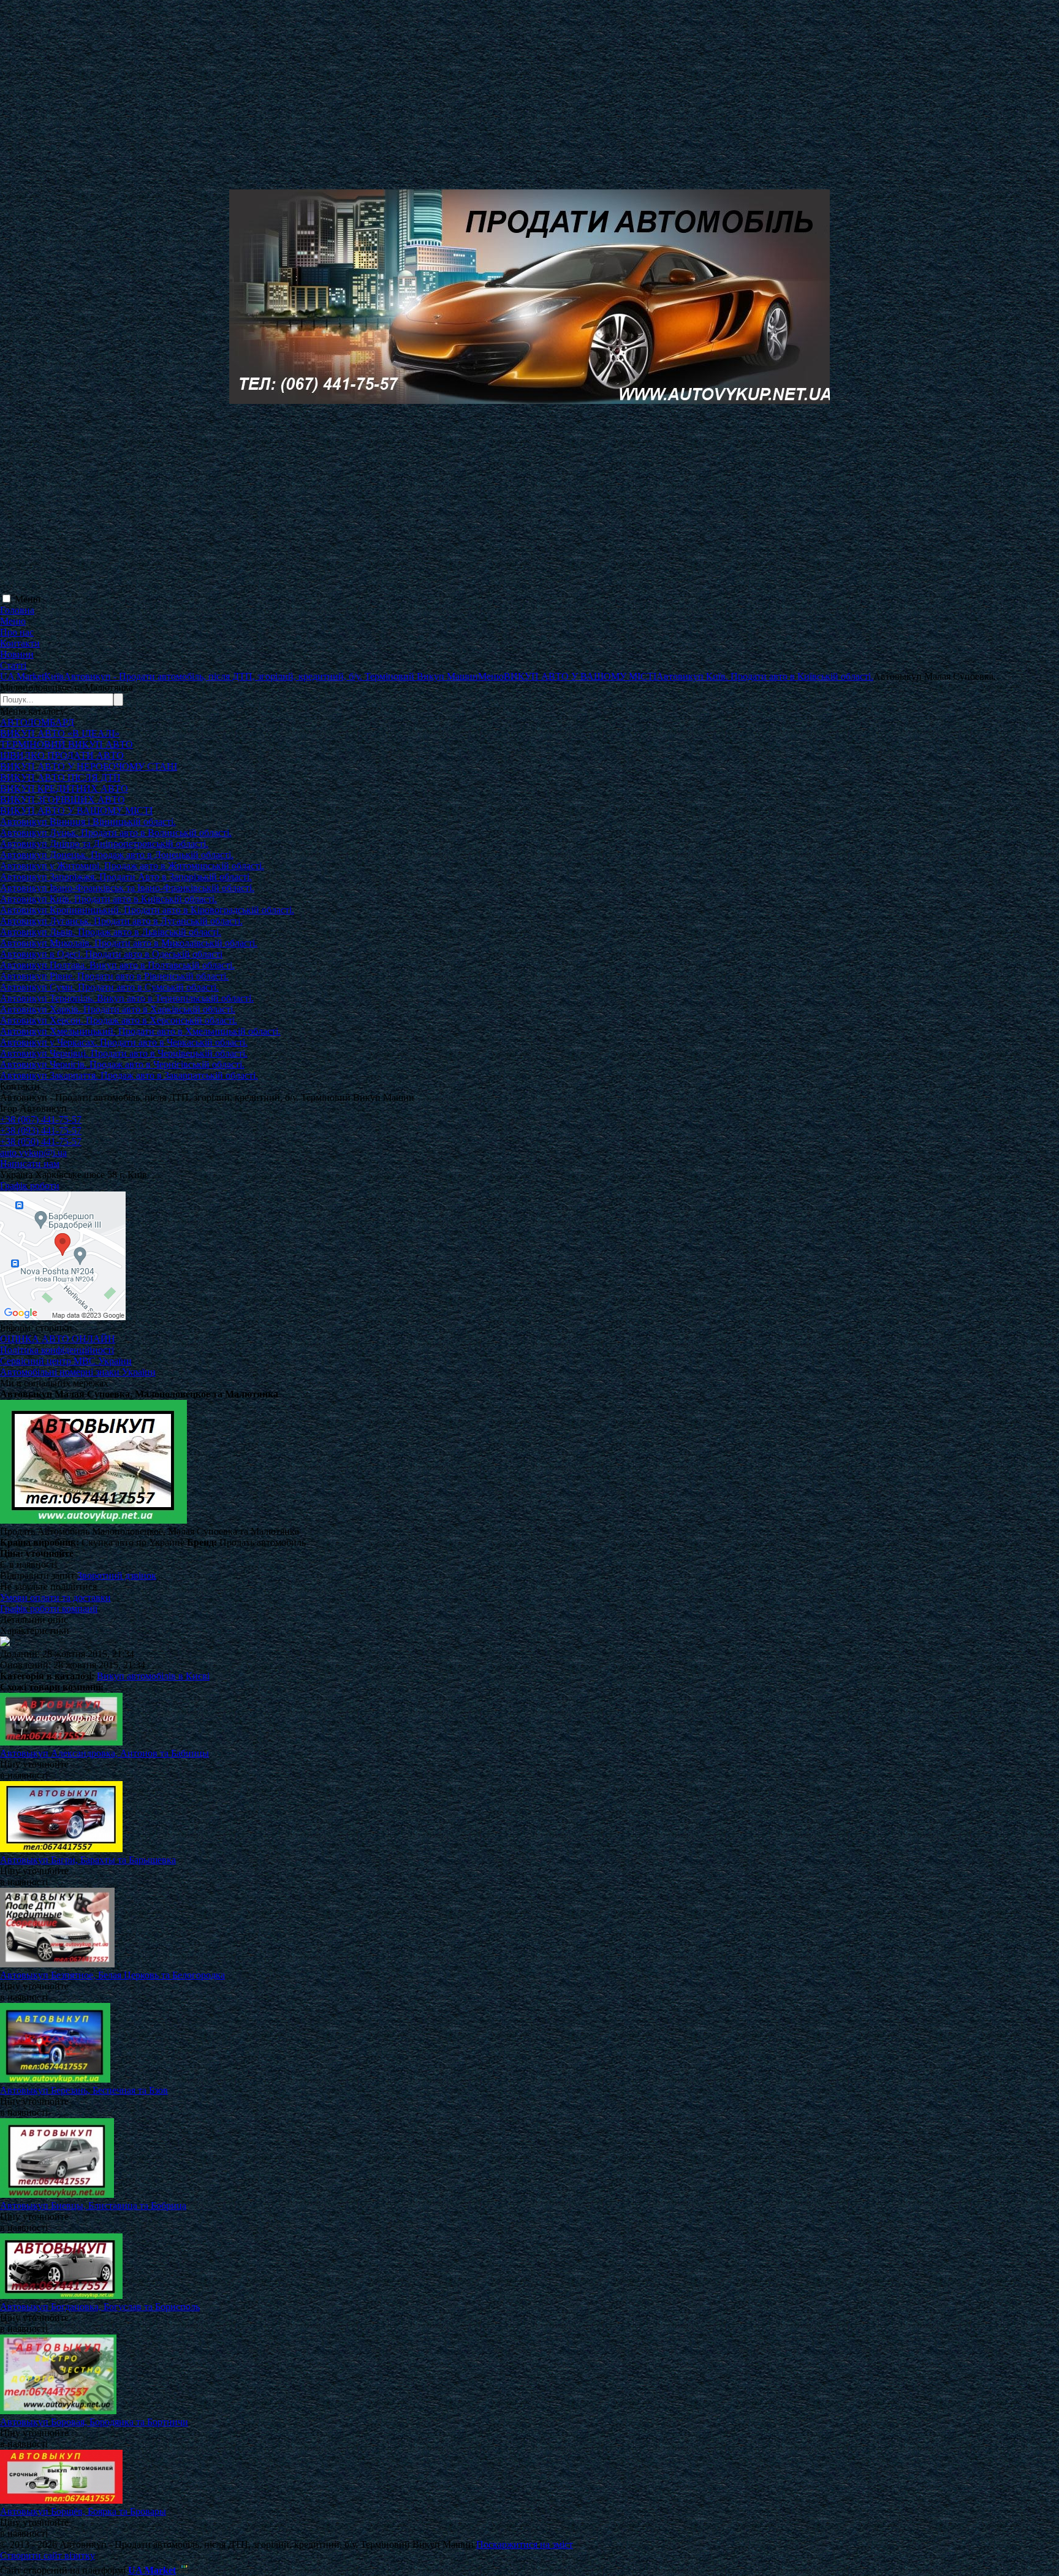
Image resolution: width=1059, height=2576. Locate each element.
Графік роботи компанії (49, 1609)
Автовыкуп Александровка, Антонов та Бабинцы (104, 1753)
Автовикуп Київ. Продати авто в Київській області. (108, 899)
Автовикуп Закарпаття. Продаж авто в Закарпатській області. (129, 1075)
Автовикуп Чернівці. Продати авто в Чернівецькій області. (124, 1053)
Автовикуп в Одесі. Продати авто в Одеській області (111, 954)
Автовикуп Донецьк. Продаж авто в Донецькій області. (117, 855)
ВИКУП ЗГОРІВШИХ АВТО (63, 800)
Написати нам (30, 1164)
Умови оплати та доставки (55, 1598)
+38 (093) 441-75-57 (41, 1130)
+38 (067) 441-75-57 (41, 1119)
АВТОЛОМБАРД (37, 722)
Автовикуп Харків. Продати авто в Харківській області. (118, 1009)
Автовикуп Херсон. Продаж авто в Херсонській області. (119, 1020)
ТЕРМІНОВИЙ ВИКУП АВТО (66, 744)
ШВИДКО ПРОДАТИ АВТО (62, 755)
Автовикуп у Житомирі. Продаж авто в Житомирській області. (132, 866)
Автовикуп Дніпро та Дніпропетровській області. (104, 844)
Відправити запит (37, 1575)
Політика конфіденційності (57, 1350)
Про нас (17, 632)
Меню (28, 599)
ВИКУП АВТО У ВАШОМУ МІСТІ (76, 811)
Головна (17, 610)
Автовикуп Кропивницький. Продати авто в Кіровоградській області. (147, 910)
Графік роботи (30, 1186)
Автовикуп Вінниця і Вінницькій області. (88, 822)
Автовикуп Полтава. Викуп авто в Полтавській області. (117, 965)
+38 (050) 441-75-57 (41, 1142)
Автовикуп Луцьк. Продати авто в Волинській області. (116, 833)
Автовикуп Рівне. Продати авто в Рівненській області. (114, 976)
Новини (17, 654)
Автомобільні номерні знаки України (78, 1372)
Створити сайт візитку (47, 2555)
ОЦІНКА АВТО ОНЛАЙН (58, 1339)
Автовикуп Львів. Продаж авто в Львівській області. (111, 932)
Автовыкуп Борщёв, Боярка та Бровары (83, 2511)
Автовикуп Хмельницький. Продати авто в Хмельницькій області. (140, 1031)
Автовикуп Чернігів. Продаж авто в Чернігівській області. (122, 1064)
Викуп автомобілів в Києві (153, 1676)
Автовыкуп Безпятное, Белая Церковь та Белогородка (112, 1975)
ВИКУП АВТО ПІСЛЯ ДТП (60, 777)
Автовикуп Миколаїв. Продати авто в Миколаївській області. (129, 943)
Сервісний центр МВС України (66, 1361)
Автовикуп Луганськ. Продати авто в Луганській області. (121, 921)
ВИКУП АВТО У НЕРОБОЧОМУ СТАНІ (89, 766)
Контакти (20, 643)
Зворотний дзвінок (117, 1575)
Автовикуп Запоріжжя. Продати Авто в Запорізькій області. (126, 877)
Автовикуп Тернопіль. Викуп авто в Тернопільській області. (127, 998)
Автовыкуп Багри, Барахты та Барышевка (88, 1860)
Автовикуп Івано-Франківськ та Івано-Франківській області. (127, 888)
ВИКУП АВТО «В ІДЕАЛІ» (60, 733)
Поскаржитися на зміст (525, 2544)
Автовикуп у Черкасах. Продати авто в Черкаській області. (124, 1042)
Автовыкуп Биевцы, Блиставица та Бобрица (93, 2206)
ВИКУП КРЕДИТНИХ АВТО (64, 788)
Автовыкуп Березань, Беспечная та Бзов (84, 2090)
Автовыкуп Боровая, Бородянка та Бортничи (94, 2422)
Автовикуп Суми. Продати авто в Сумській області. (109, 987)
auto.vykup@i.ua (33, 1153)
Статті (13, 665)
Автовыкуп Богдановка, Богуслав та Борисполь (100, 2307)
